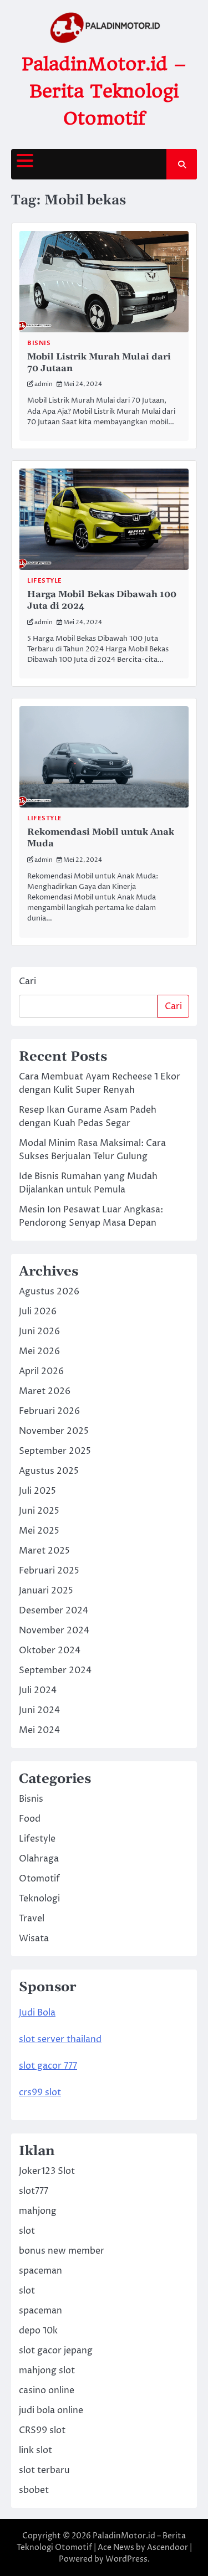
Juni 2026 (39, 1331)
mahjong (38, 2211)
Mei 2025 (39, 1531)
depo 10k (38, 2331)
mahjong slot (47, 2371)
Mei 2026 (39, 1351)
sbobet (34, 2490)
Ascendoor (168, 2547)
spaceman (40, 2271)
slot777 (34, 2191)
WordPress (126, 2559)
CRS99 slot (42, 2430)
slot (27, 2231)
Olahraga (39, 1859)
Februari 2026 (49, 1411)
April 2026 (41, 1371)
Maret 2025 (44, 1551)
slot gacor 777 (48, 2066)
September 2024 (55, 1670)
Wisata (34, 1939)
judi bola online (51, 2410)
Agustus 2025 (49, 1471)
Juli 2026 (38, 1312)
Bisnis (39, 343)
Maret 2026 (45, 1391)
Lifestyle (45, 581)
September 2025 (55, 1451)
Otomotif (39, 1879)
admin (44, 384)
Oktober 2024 (50, 1651)
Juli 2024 (38, 1690)
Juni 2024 (39, 1710)
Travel (32, 1919)
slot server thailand (60, 2039)
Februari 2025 (49, 1571)
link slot (35, 2450)
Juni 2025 (39, 1511)
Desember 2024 (54, 1611)
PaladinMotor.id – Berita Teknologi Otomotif (104, 91)
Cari (27, 981)
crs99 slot (40, 2092)
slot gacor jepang (56, 2351)
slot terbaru (44, 2470)
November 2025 (54, 1431)
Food (30, 1819)
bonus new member (62, 2251)
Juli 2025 (37, 1491)
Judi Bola (37, 2013)
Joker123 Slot (47, 2171)
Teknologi (39, 1899)
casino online (47, 2390)
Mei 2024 (39, 1730)
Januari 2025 (46, 1591)
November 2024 (54, 1631)
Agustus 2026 (49, 1292)
